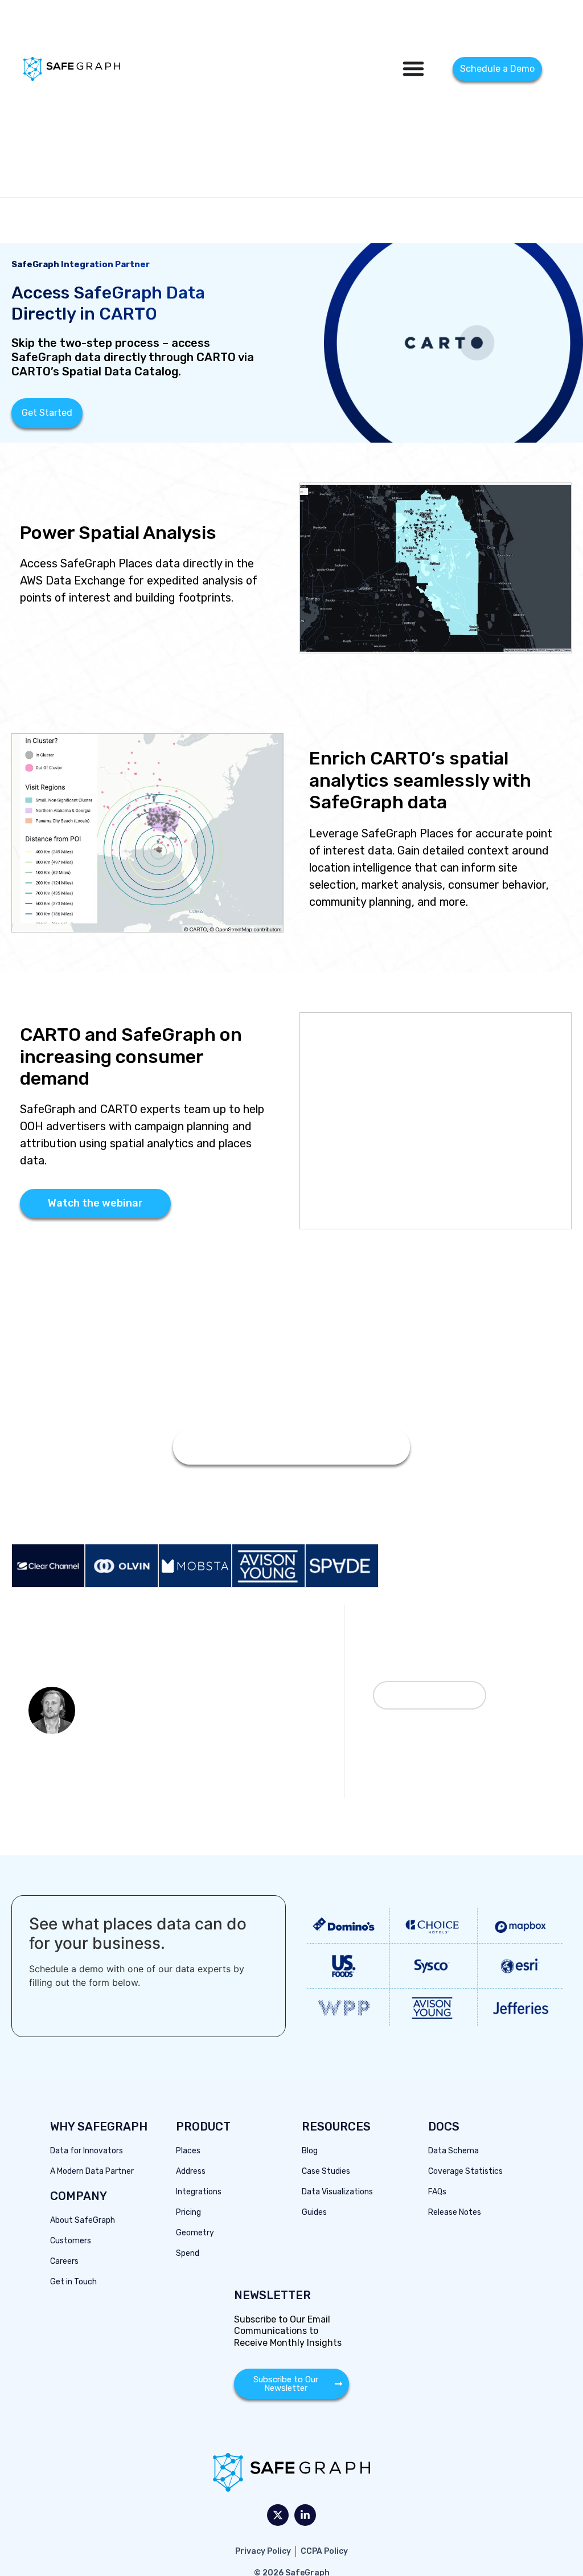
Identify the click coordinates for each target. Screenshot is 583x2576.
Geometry (195, 2233)
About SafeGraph (83, 2220)
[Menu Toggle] (413, 68)
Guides (314, 2212)
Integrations (199, 2192)
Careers (64, 2261)
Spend (188, 2253)
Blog (310, 2151)
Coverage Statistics (465, 2171)
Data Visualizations (337, 2192)
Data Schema (453, 2151)
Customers (71, 2241)
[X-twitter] (278, 2515)
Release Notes (455, 2212)
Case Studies (326, 2171)
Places (188, 2151)
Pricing (188, 2212)
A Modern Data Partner (92, 2171)
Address (191, 2171)
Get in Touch (73, 2282)
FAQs (437, 2192)
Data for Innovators (87, 2151)
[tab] (48, 1566)
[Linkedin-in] (305, 2515)
